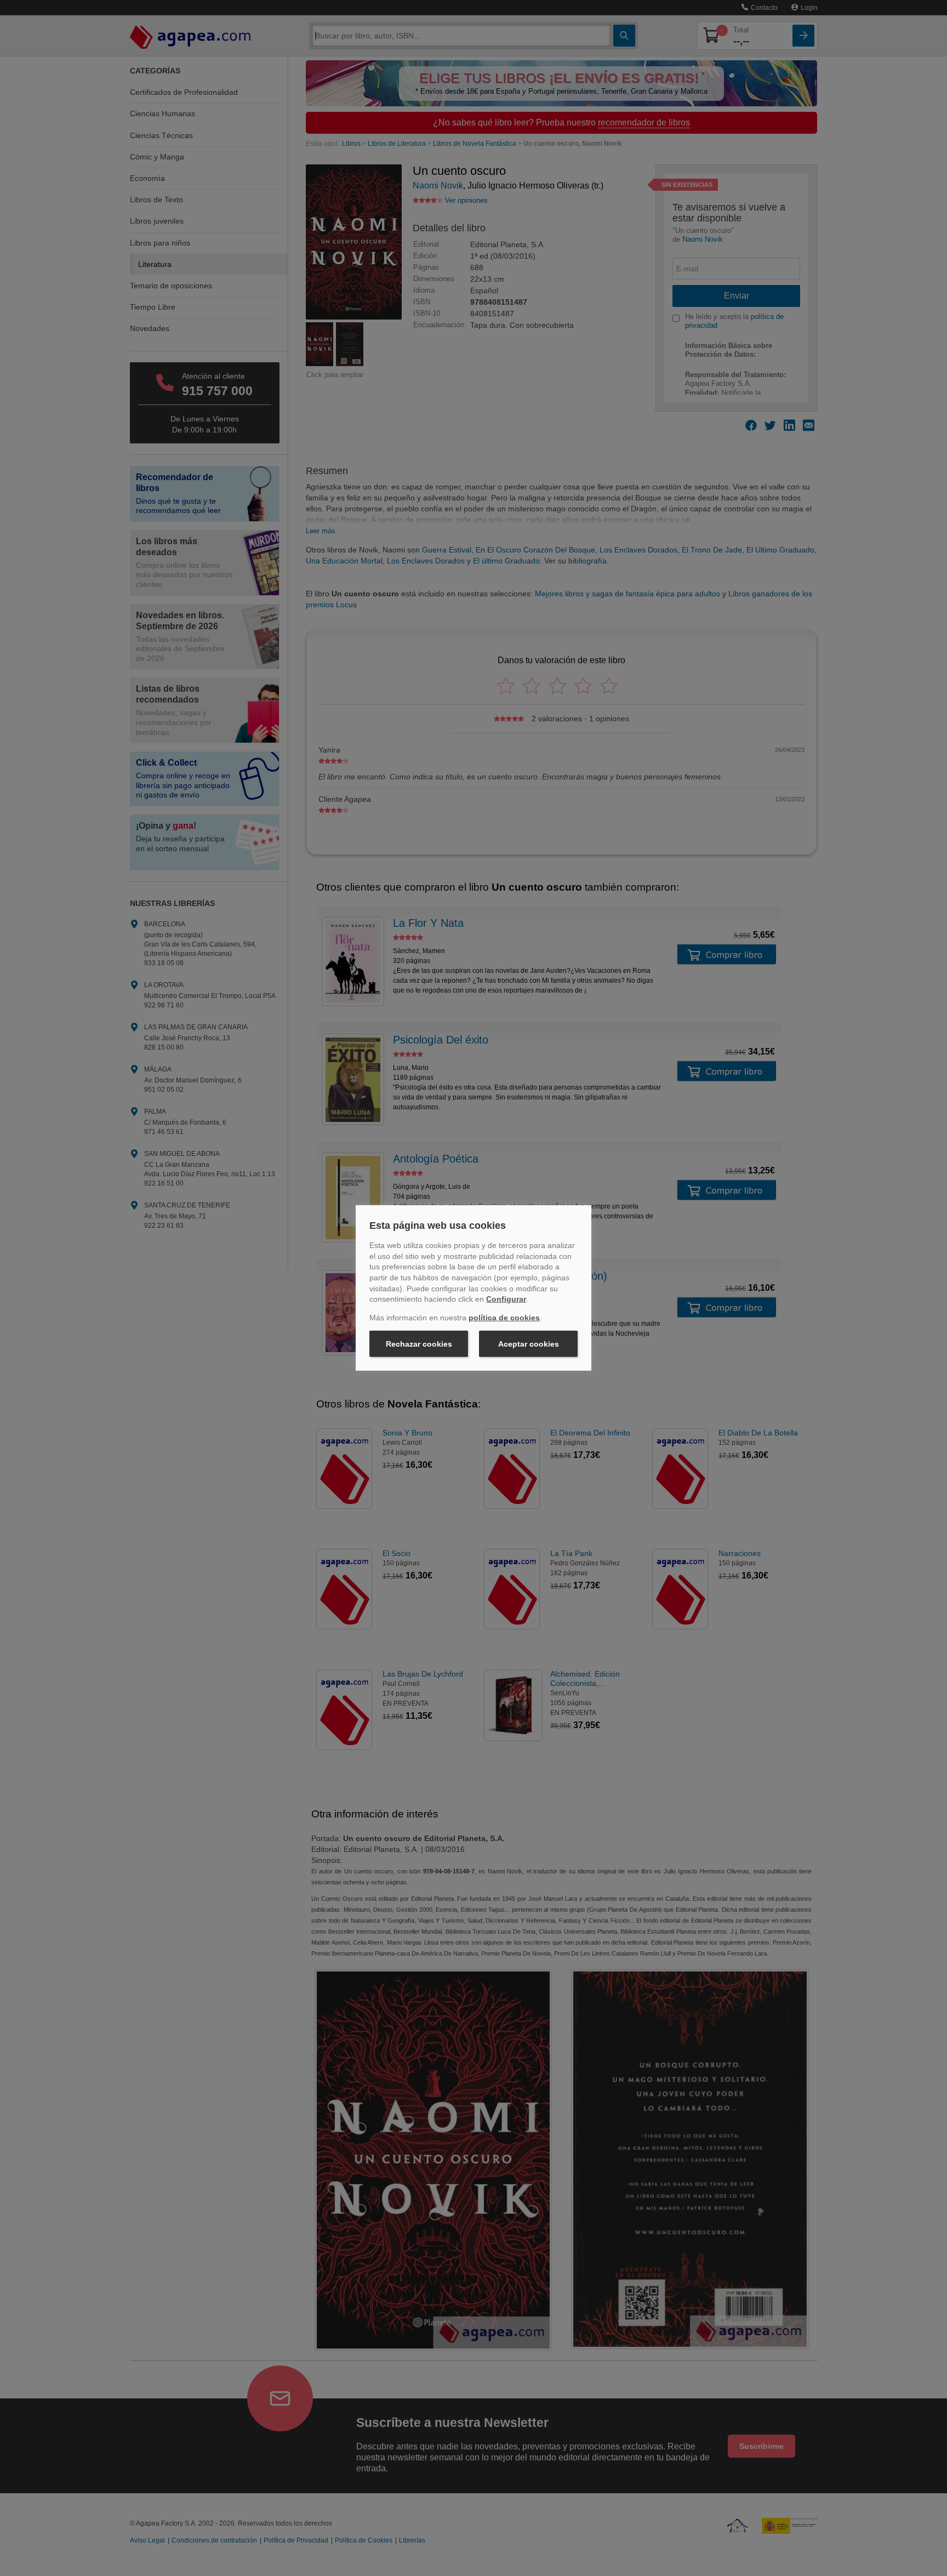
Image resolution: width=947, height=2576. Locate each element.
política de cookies (504, 1318)
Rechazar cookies (419, 1344)
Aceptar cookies (529, 1344)
